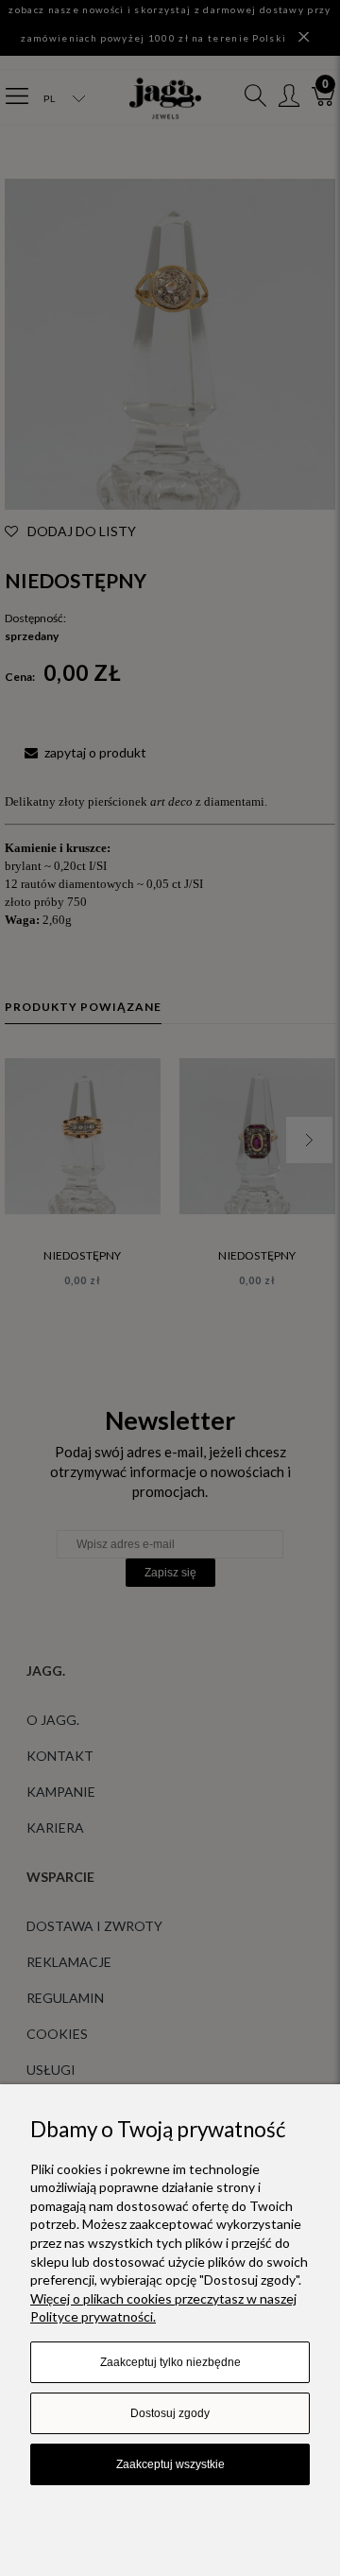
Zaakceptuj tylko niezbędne (170, 2362)
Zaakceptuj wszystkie (170, 2464)
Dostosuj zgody (170, 2413)
